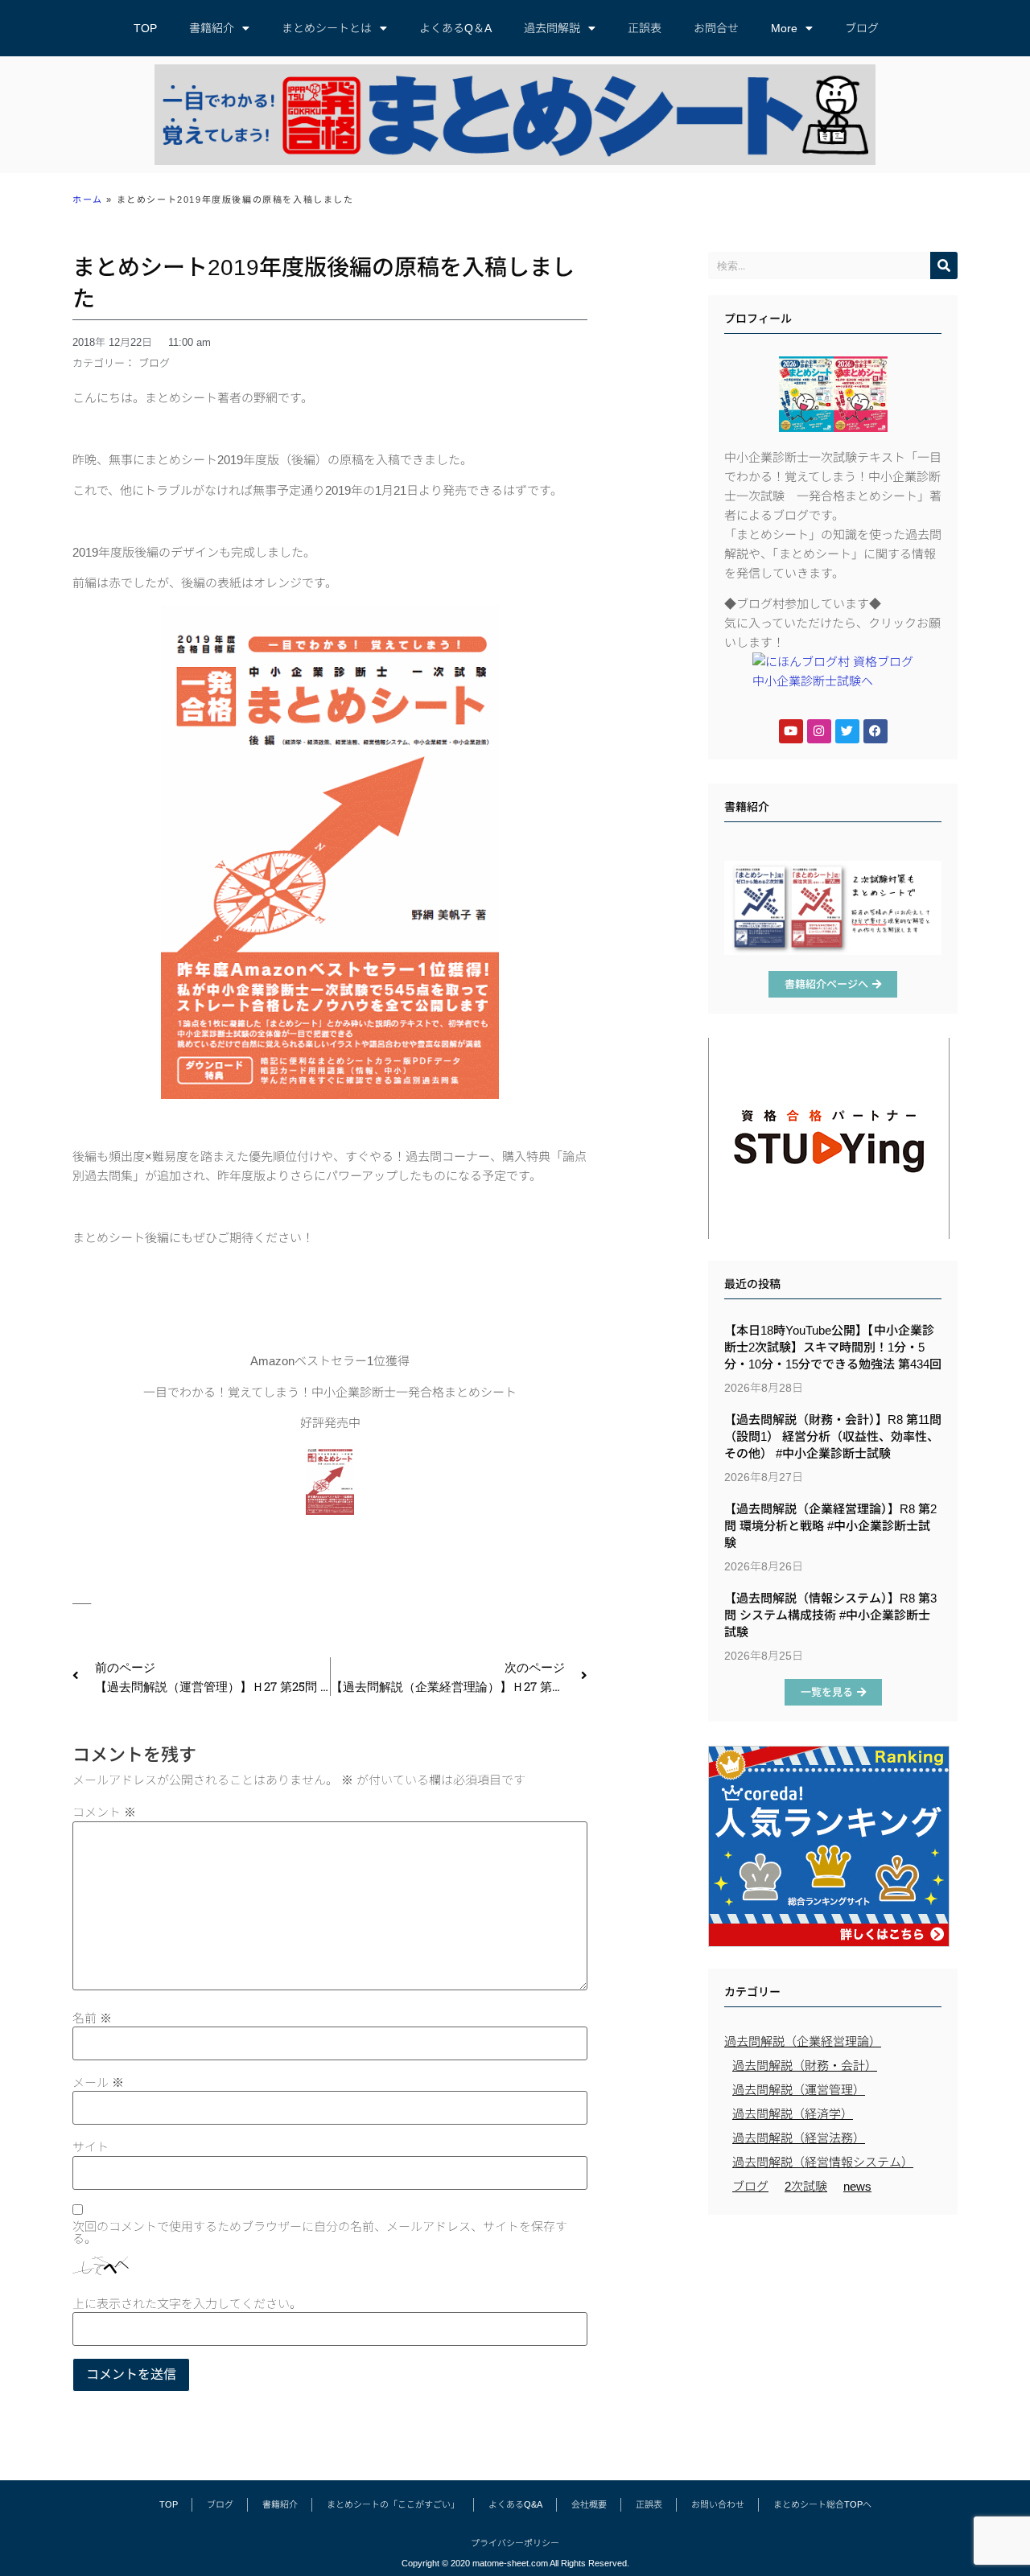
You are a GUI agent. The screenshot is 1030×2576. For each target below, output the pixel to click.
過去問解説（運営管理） (799, 2090)
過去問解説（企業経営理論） (803, 2041)
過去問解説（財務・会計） (805, 2066)
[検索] (944, 265)
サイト (91, 2147)
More (784, 28)
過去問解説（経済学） (793, 2114)
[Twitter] (847, 731)
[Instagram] (819, 731)
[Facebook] (875, 731)
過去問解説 (552, 28)
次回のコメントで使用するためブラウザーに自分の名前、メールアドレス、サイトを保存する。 (320, 2232)
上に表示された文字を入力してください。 (187, 2304)
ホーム (88, 200)
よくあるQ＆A (455, 28)
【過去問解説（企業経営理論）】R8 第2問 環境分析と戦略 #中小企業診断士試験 (830, 1526)
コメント (104, 1812)
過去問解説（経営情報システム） (823, 2162)
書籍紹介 (212, 28)
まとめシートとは (327, 28)
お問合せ (716, 28)
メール (98, 2082)
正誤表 (645, 28)
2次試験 (806, 2186)
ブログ (862, 28)
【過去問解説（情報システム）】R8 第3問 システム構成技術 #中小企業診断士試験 (830, 1615)
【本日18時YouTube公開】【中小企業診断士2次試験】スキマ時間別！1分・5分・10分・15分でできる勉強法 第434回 (833, 1347)
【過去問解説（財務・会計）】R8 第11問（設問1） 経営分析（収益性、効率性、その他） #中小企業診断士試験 (833, 1436)
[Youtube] (791, 731)
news (857, 2186)
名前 (92, 2018)
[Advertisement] (833, 2339)
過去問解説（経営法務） (799, 2138)
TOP (145, 28)
